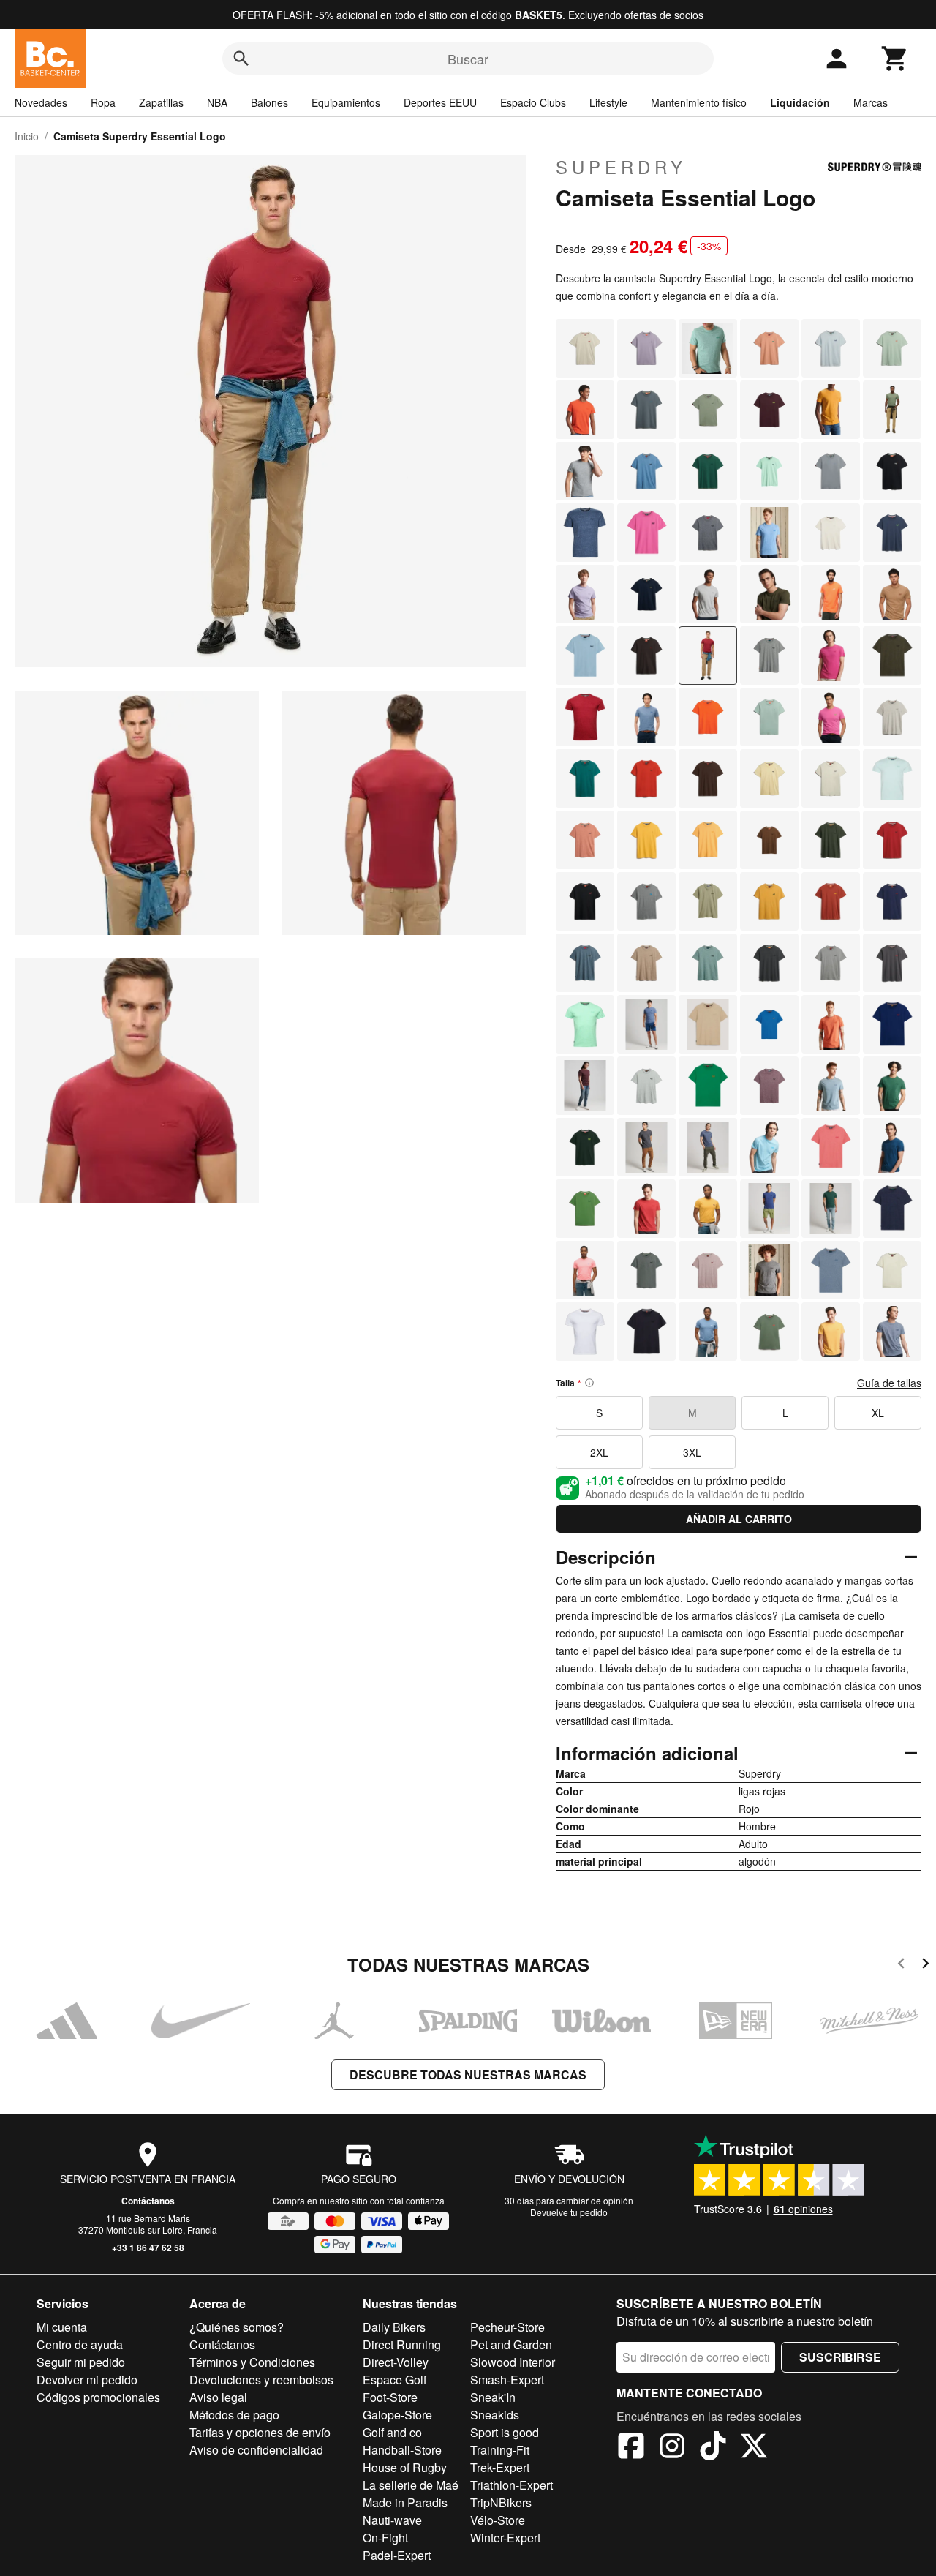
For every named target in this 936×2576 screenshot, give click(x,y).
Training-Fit (500, 2450)
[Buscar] (241, 59)
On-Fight (385, 2538)
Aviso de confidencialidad (256, 2450)
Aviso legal (218, 2397)
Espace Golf (395, 2380)
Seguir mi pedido (81, 2362)
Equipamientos (346, 102)
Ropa (103, 102)
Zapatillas (161, 102)
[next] (925, 1965)
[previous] (901, 1965)
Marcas (871, 102)
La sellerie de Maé (411, 2485)
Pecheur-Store (507, 2327)
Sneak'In (493, 2397)
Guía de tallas (889, 1383)
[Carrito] (895, 59)
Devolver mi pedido (87, 2380)
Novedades (41, 102)
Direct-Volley (396, 2362)
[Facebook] (631, 2448)
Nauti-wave (392, 2520)
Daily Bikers (394, 2327)
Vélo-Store (498, 2520)
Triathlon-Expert (512, 2485)
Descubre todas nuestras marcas (468, 2074)
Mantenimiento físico (699, 102)
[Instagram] (672, 2448)
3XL (692, 1452)
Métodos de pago (234, 2415)
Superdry (621, 167)
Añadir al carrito (739, 1519)
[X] (754, 2448)
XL (878, 1413)
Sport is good (505, 2432)
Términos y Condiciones (252, 2362)
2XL (599, 1452)
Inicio (27, 136)
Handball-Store (402, 2450)
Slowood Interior (513, 2362)
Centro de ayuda (80, 2344)
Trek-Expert (500, 2467)
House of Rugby (405, 2467)
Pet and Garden (511, 2344)
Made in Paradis (405, 2502)
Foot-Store (390, 2397)
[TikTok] (713, 2448)
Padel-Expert (397, 2555)
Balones (269, 102)
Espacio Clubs (533, 102)
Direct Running (402, 2344)
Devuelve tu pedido (569, 2212)
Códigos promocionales (98, 2397)
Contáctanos (148, 2201)
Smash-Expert (507, 2380)
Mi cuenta (62, 2327)
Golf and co (392, 2432)
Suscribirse (840, 2357)
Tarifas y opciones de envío (260, 2432)
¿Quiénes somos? (237, 2327)
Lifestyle (608, 102)
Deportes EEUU (440, 102)
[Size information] (589, 1383)
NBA (217, 102)
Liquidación (800, 102)
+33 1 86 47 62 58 (148, 2248)
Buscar (468, 59)
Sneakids (495, 2415)
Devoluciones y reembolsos (261, 2380)
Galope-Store (397, 2415)
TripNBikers (501, 2502)
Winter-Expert (505, 2538)
